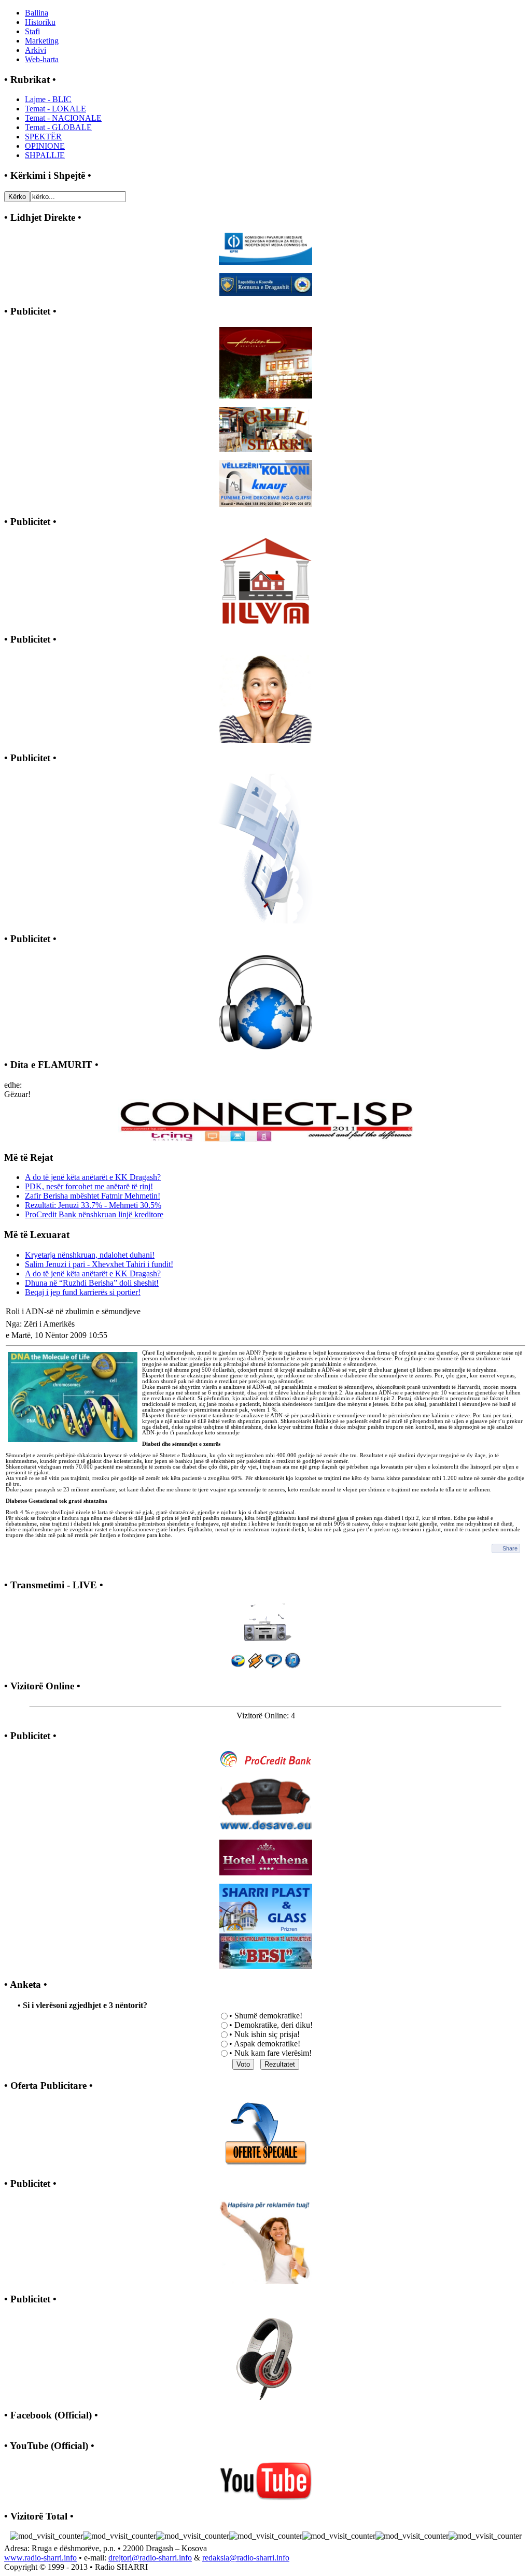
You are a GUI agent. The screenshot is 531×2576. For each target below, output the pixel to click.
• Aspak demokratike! (265, 2044)
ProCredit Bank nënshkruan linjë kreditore (94, 1214)
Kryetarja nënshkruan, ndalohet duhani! (90, 1255)
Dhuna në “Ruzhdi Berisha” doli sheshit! (92, 1283)
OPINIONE (45, 146)
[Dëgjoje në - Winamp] (256, 1666)
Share (510, 1548)
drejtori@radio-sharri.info (150, 2558)
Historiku (40, 22)
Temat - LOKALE (55, 109)
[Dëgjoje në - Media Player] (238, 1666)
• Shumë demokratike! (266, 2016)
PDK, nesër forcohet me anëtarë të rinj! (89, 1186)
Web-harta (42, 59)
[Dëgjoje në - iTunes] (292, 1666)
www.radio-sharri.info (40, 2558)
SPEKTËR (43, 137)
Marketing (42, 41)
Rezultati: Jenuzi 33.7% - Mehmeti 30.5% (93, 1205)
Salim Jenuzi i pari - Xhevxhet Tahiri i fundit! (99, 1264)
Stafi (32, 31)
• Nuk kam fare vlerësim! (270, 2053)
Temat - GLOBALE (58, 127)
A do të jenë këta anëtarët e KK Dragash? (93, 1177)
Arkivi (36, 50)
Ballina (37, 13)
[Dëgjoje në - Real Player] (274, 1666)
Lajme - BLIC (48, 99)
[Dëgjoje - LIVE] (265, 1620)
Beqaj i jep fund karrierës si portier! (83, 1292)
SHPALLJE (45, 155)
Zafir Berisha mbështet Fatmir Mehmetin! (93, 1196)
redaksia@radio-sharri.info (246, 2558)
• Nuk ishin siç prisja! (264, 2034)
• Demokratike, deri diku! (271, 2025)
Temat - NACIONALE (63, 118)
